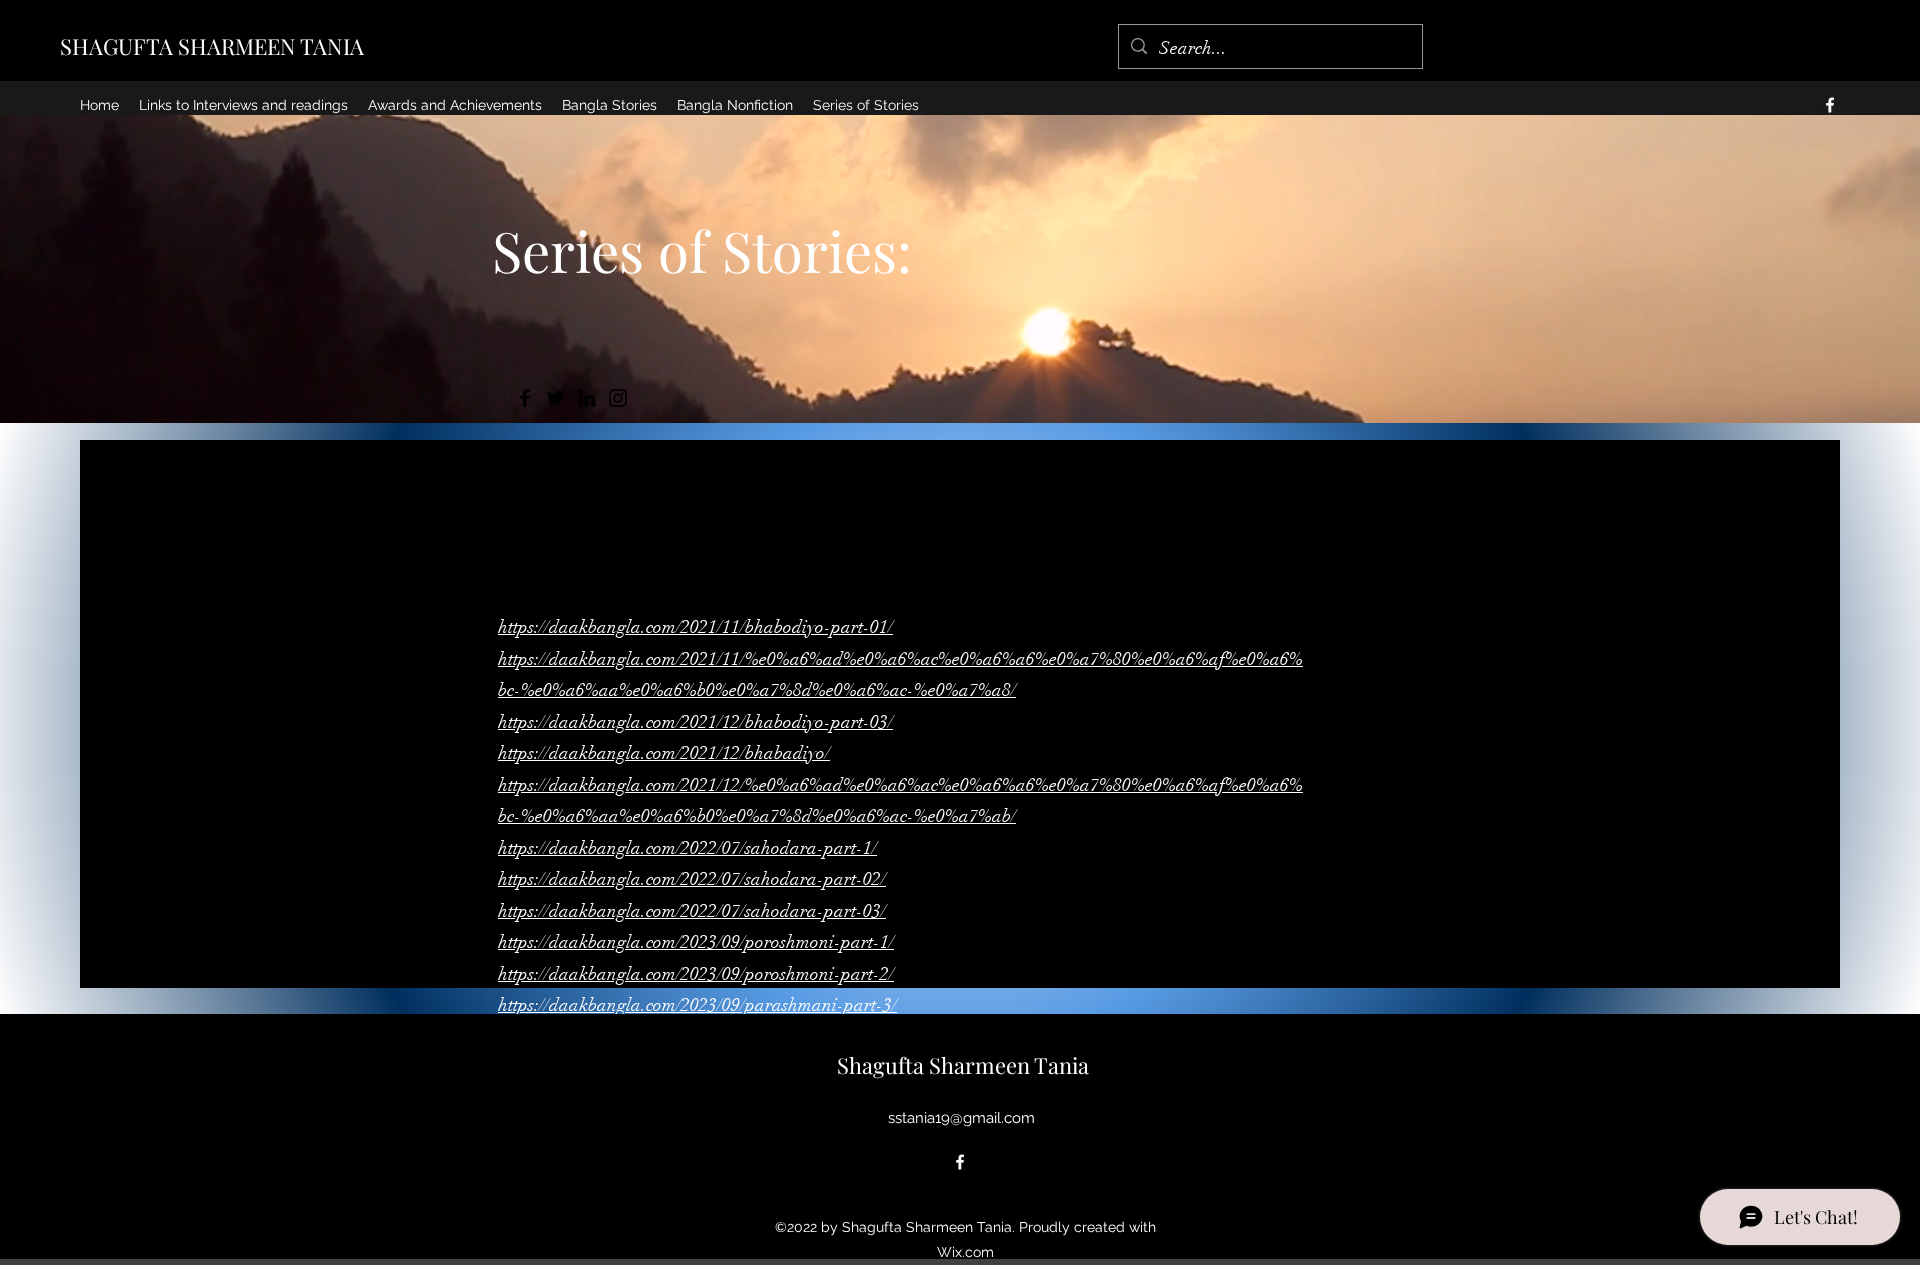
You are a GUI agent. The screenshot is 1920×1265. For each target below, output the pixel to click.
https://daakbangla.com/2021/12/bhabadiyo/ (664, 753)
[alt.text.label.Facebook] (1830, 105)
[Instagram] (618, 398)
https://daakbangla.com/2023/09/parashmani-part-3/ (697, 1005)
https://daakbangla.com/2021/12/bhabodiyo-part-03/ (695, 722)
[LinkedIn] (587, 398)
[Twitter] (556, 398)
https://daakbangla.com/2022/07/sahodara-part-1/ (687, 848)
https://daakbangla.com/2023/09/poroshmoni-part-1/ (696, 942)
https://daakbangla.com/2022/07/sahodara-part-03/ (692, 911)
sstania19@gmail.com (961, 1118)
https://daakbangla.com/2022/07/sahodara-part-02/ (692, 879)
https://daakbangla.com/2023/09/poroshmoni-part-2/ (696, 974)
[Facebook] (525, 398)
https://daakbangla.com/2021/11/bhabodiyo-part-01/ (695, 627)
